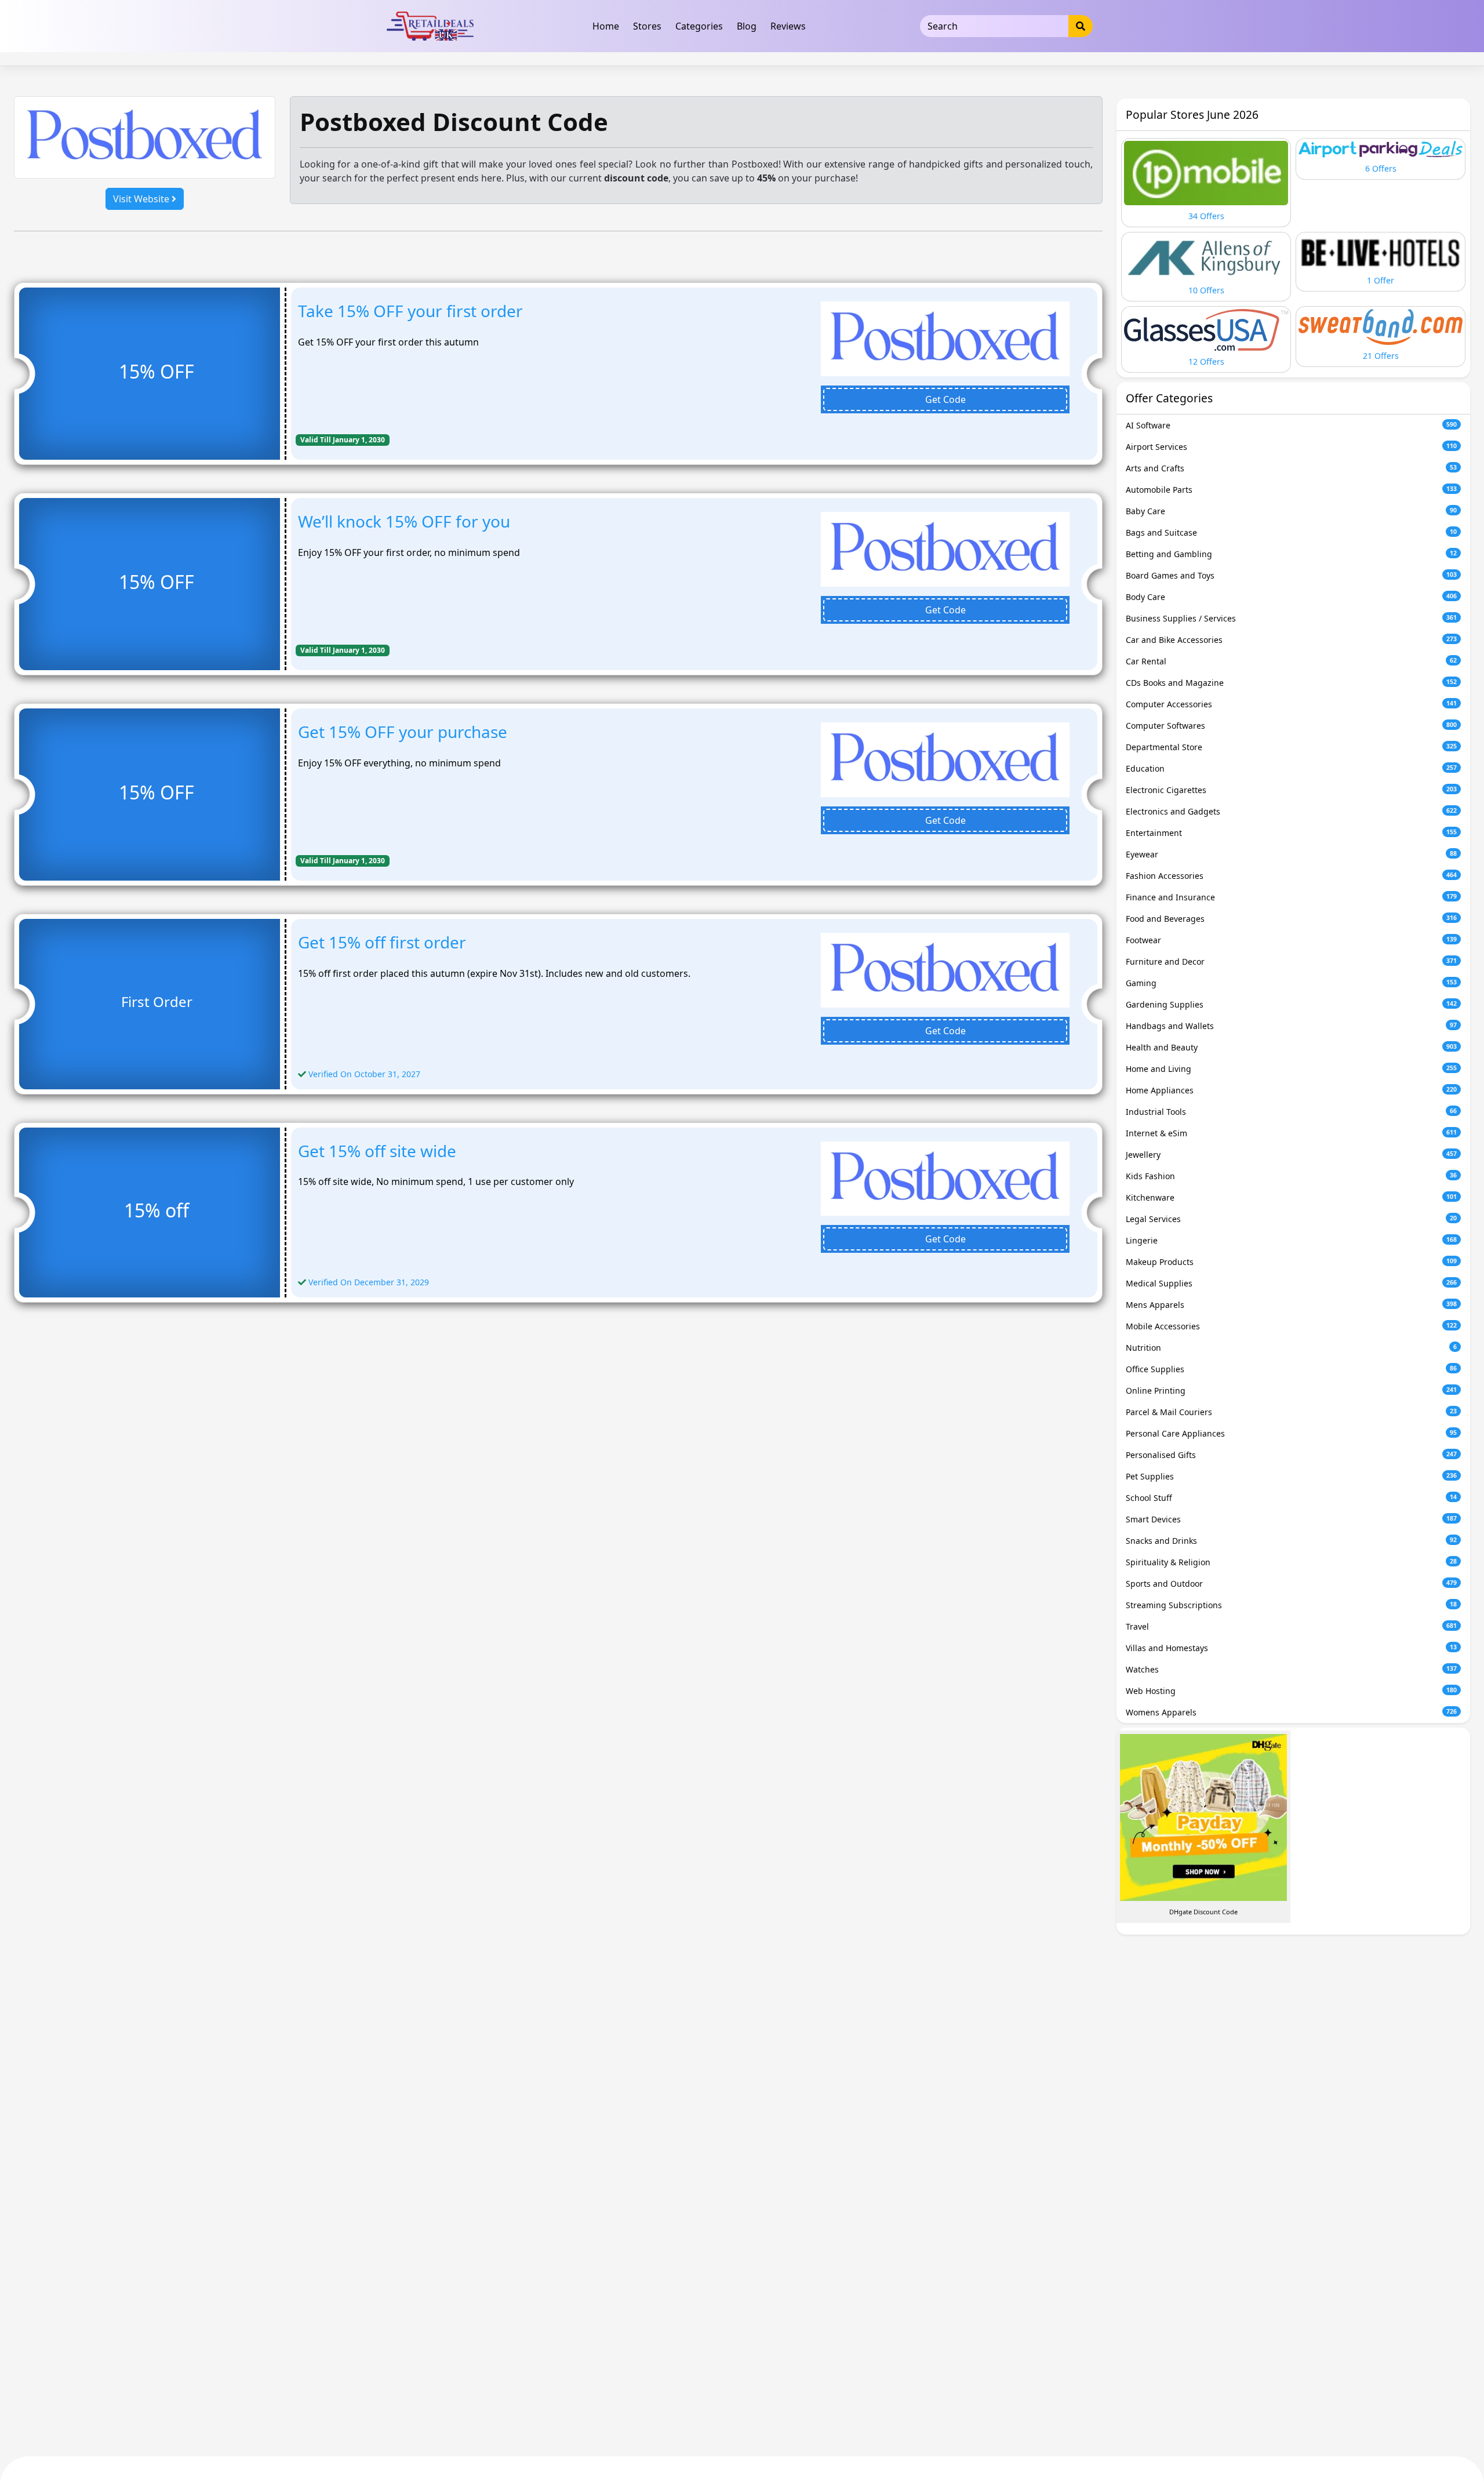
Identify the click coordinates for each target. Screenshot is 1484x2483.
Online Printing (1291, 1390)
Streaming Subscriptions (1291, 1605)
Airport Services (1291, 447)
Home (606, 26)
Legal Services (1291, 1219)
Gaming (1291, 983)
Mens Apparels (1291, 1305)
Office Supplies (1291, 1369)
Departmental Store (1291, 747)
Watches (1291, 1669)
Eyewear (1291, 854)
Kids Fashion (1291, 1176)
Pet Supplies (1291, 1476)
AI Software (1291, 425)
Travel (1291, 1626)
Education (1291, 768)
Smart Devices (1291, 1519)
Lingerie (1291, 1240)
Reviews (788, 26)
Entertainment (1291, 833)
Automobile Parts (1291, 490)
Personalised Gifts (1291, 1455)
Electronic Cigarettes (1291, 790)
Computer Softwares (1291, 726)
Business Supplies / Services (1291, 618)
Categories (699, 26)
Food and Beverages (1291, 919)
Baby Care (1291, 511)
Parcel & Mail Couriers (1291, 1412)
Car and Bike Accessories (1291, 640)
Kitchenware (1291, 1197)
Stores (647, 26)
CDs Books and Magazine (1291, 683)
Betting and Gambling (1291, 554)
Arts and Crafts (1291, 468)
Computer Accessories (1291, 704)
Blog (747, 26)
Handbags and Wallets (1291, 1026)
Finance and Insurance (1291, 897)
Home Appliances (1291, 1090)
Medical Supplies (1291, 1283)
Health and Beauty (1291, 1047)
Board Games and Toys (1291, 575)
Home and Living (1291, 1069)
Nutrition (1291, 1348)
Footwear (1291, 940)
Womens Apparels (1291, 1712)
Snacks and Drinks (1291, 1541)
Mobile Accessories (1291, 1326)
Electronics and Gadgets (1291, 811)
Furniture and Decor (1291, 961)
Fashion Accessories (1291, 876)
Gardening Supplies (1291, 1004)
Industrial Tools (1291, 1112)
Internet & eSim (1291, 1133)
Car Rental (1291, 661)
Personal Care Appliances (1291, 1433)
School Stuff (1291, 1498)
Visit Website (142, 199)
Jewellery (1291, 1155)
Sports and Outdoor (1291, 1584)
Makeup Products (1291, 1262)
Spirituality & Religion (1291, 1562)
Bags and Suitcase (1291, 532)
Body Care (1291, 597)
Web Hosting (1291, 1691)
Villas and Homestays (1291, 1648)
